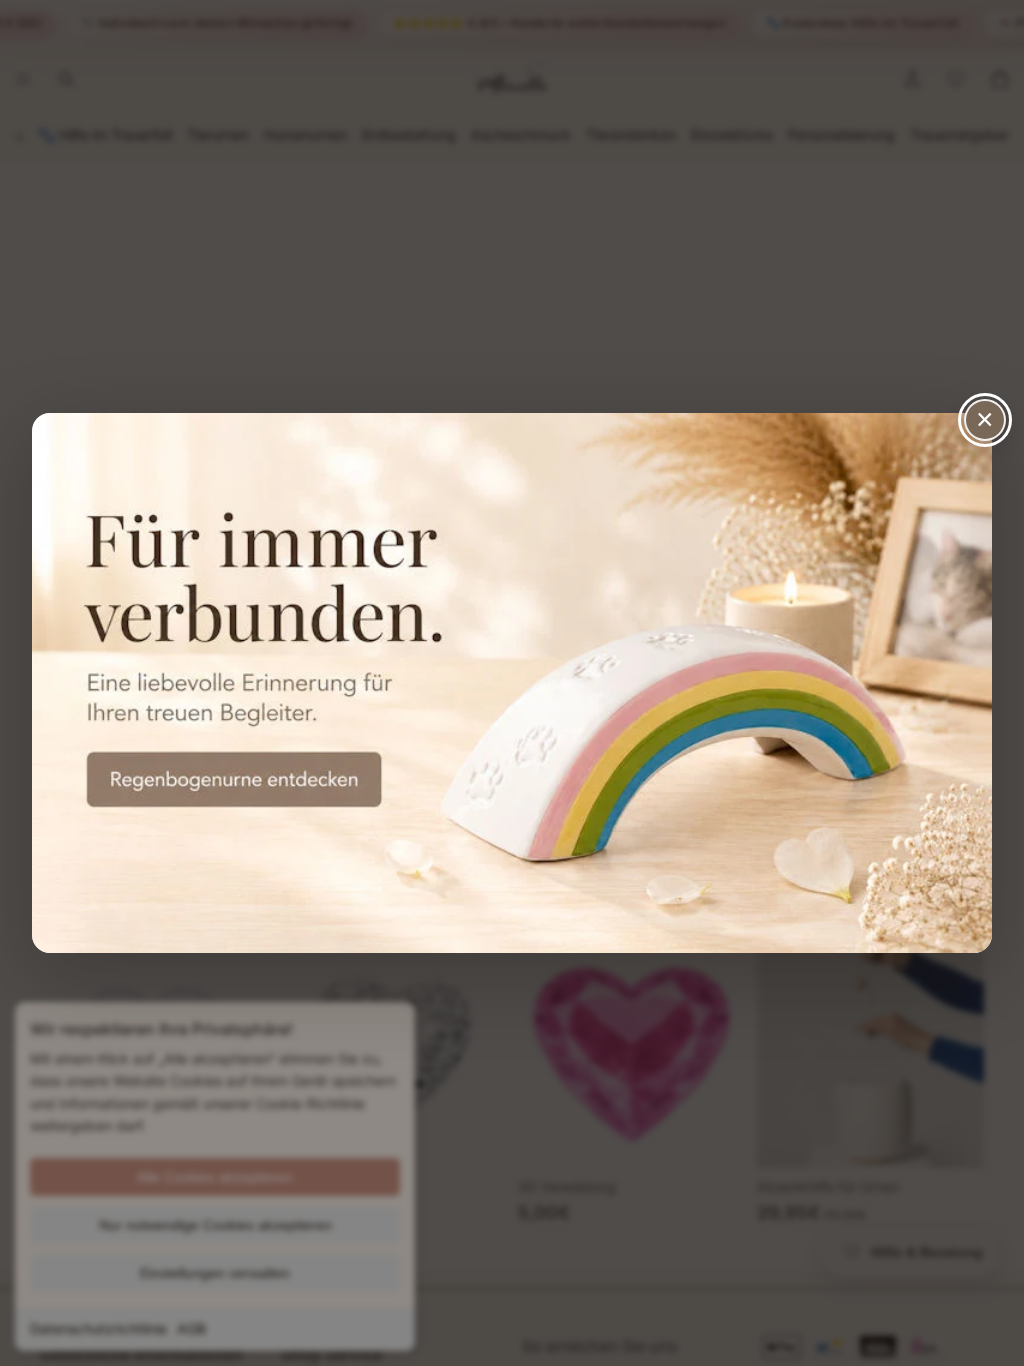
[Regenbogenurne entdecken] (512, 683)
